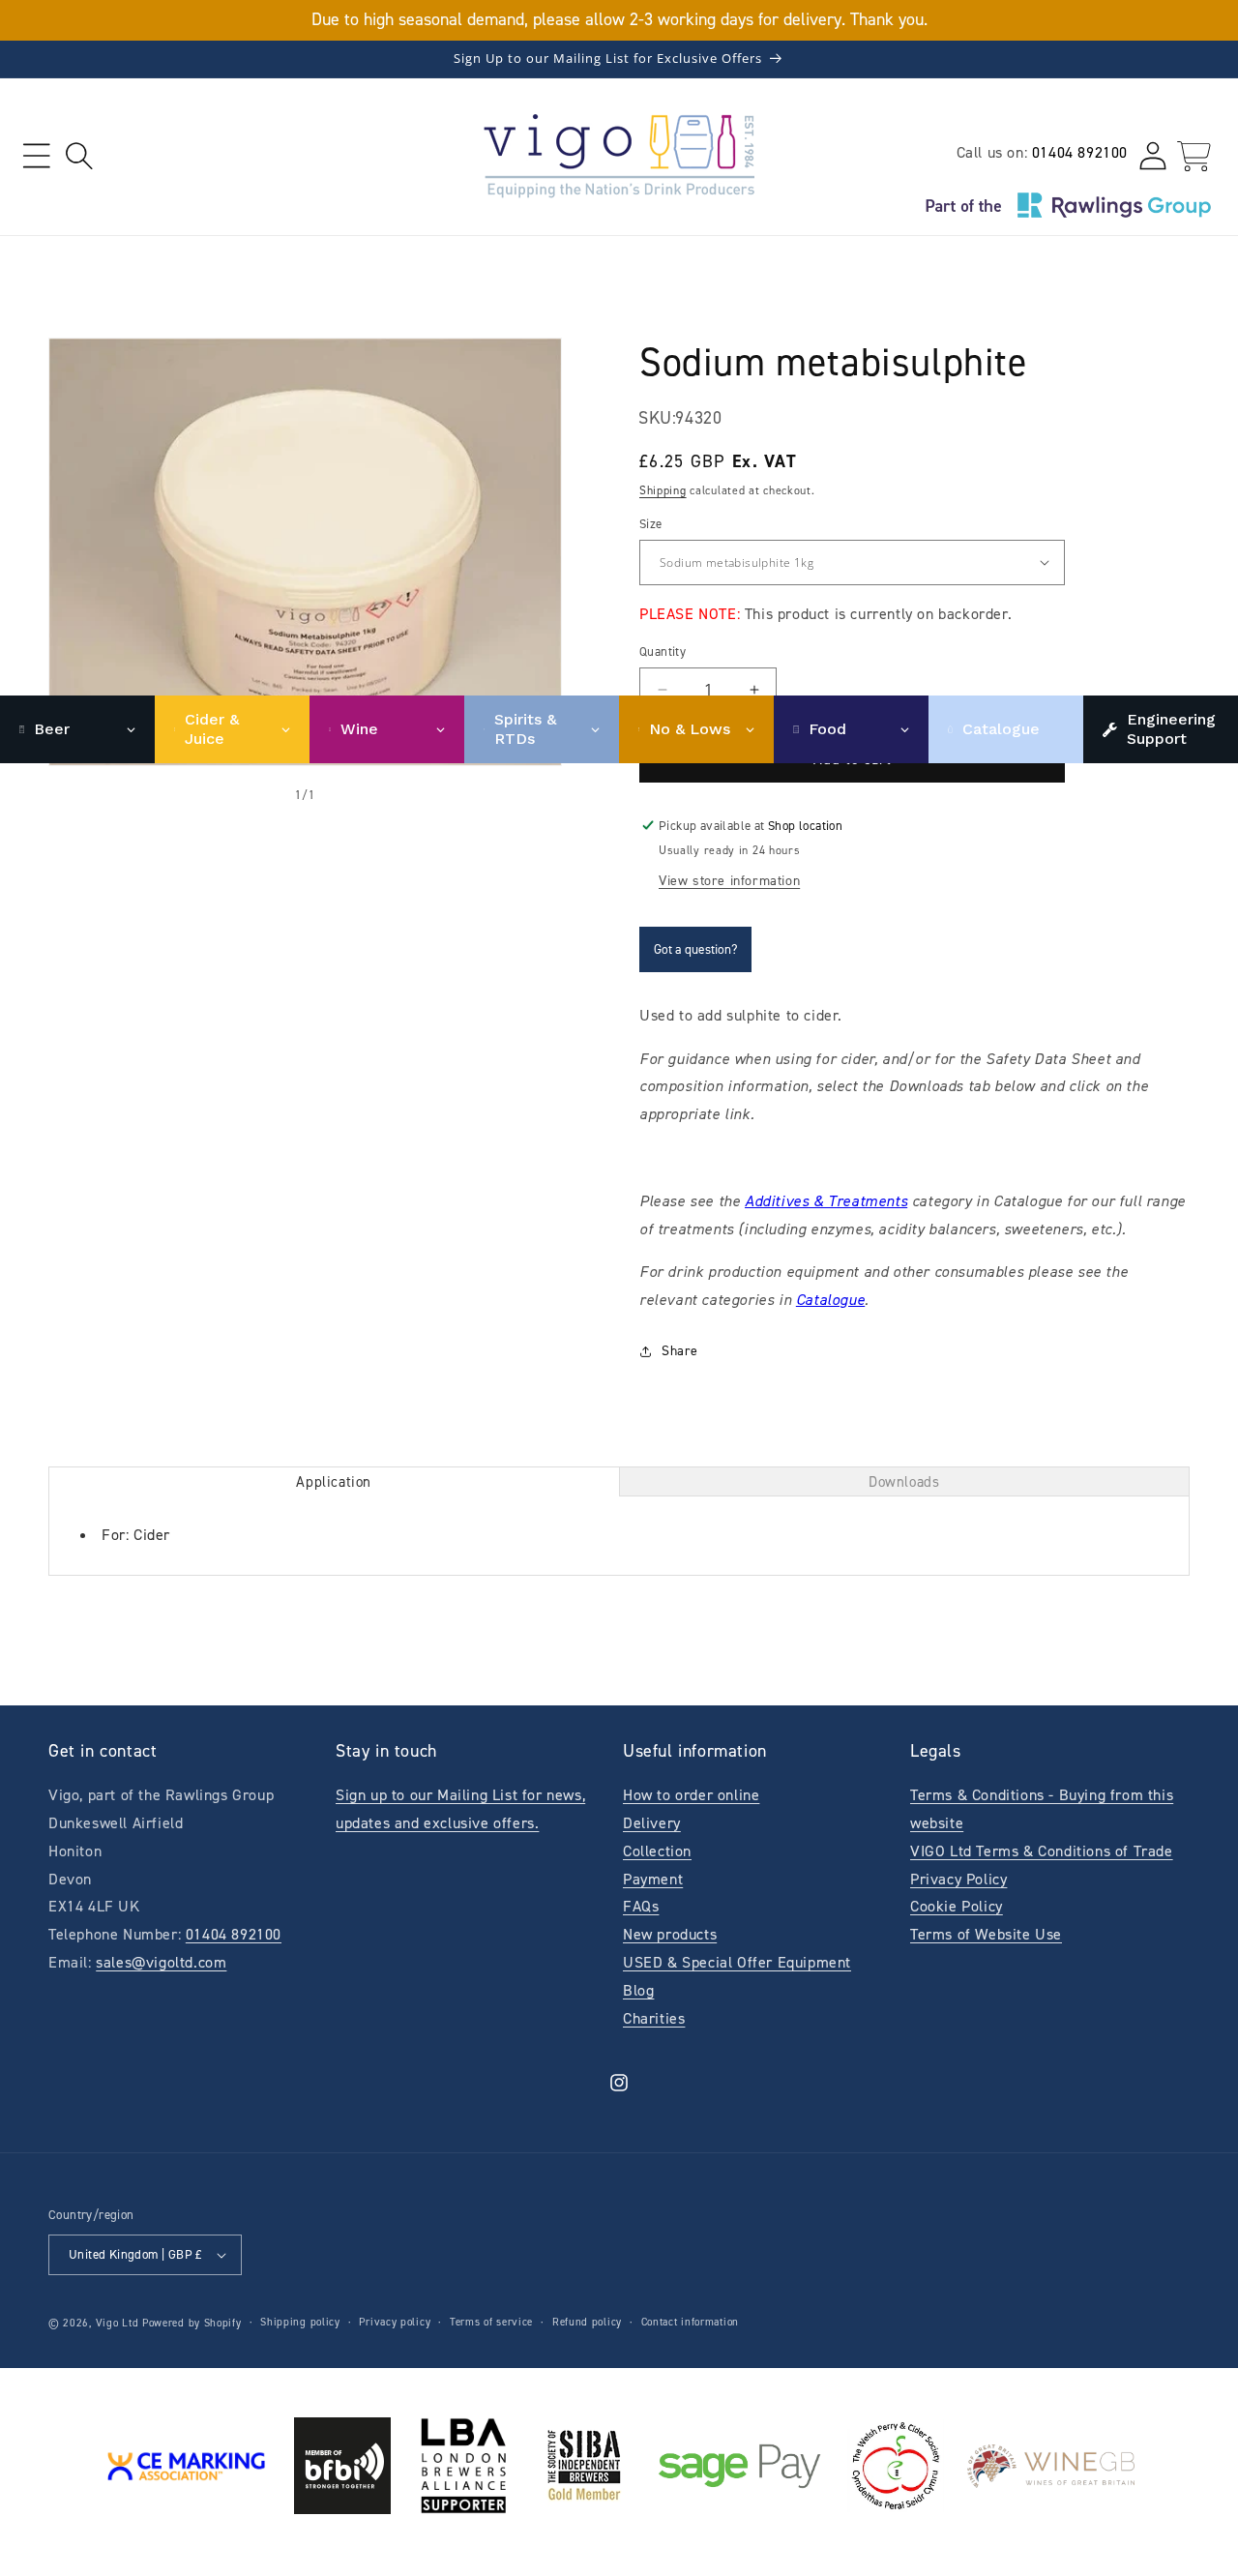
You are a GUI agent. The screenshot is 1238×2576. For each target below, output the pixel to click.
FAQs (641, 1906)
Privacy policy (395, 2322)
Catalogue (830, 1300)
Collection (657, 1851)
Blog (638, 1990)
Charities (654, 2018)
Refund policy (587, 2322)
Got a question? (695, 949)
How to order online (691, 1795)
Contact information (690, 2322)
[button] (36, 156)
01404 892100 (1080, 152)
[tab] (334, 1481)
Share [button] (680, 1351)
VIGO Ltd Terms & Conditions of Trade (1042, 1851)
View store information (729, 881)
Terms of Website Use (986, 1934)
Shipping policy (300, 2322)
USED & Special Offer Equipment (737, 1962)
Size (651, 524)
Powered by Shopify (192, 2323)
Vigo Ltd (118, 2323)
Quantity (663, 651)
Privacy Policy (958, 1879)
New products (670, 1934)
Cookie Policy (957, 1906)
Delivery (652, 1823)
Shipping (663, 490)
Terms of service (491, 2322)
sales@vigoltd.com (161, 1962)
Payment (653, 1879)
